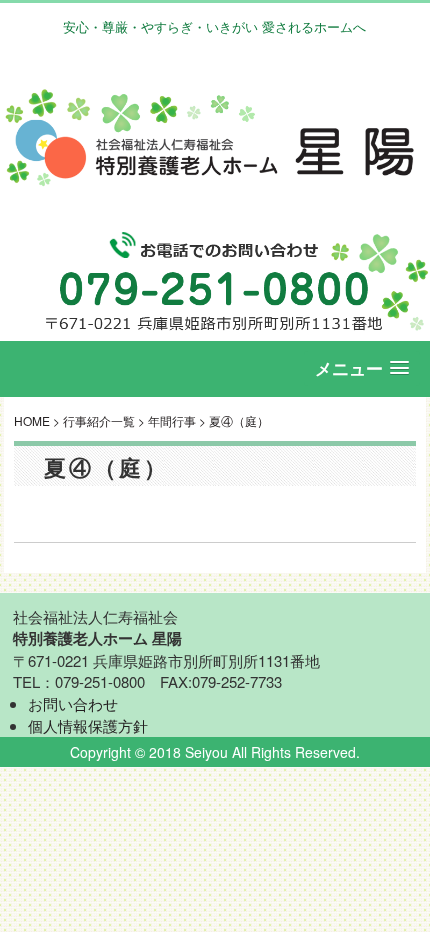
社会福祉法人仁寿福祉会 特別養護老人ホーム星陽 (215, 138)
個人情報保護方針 (88, 725)
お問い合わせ (73, 703)
